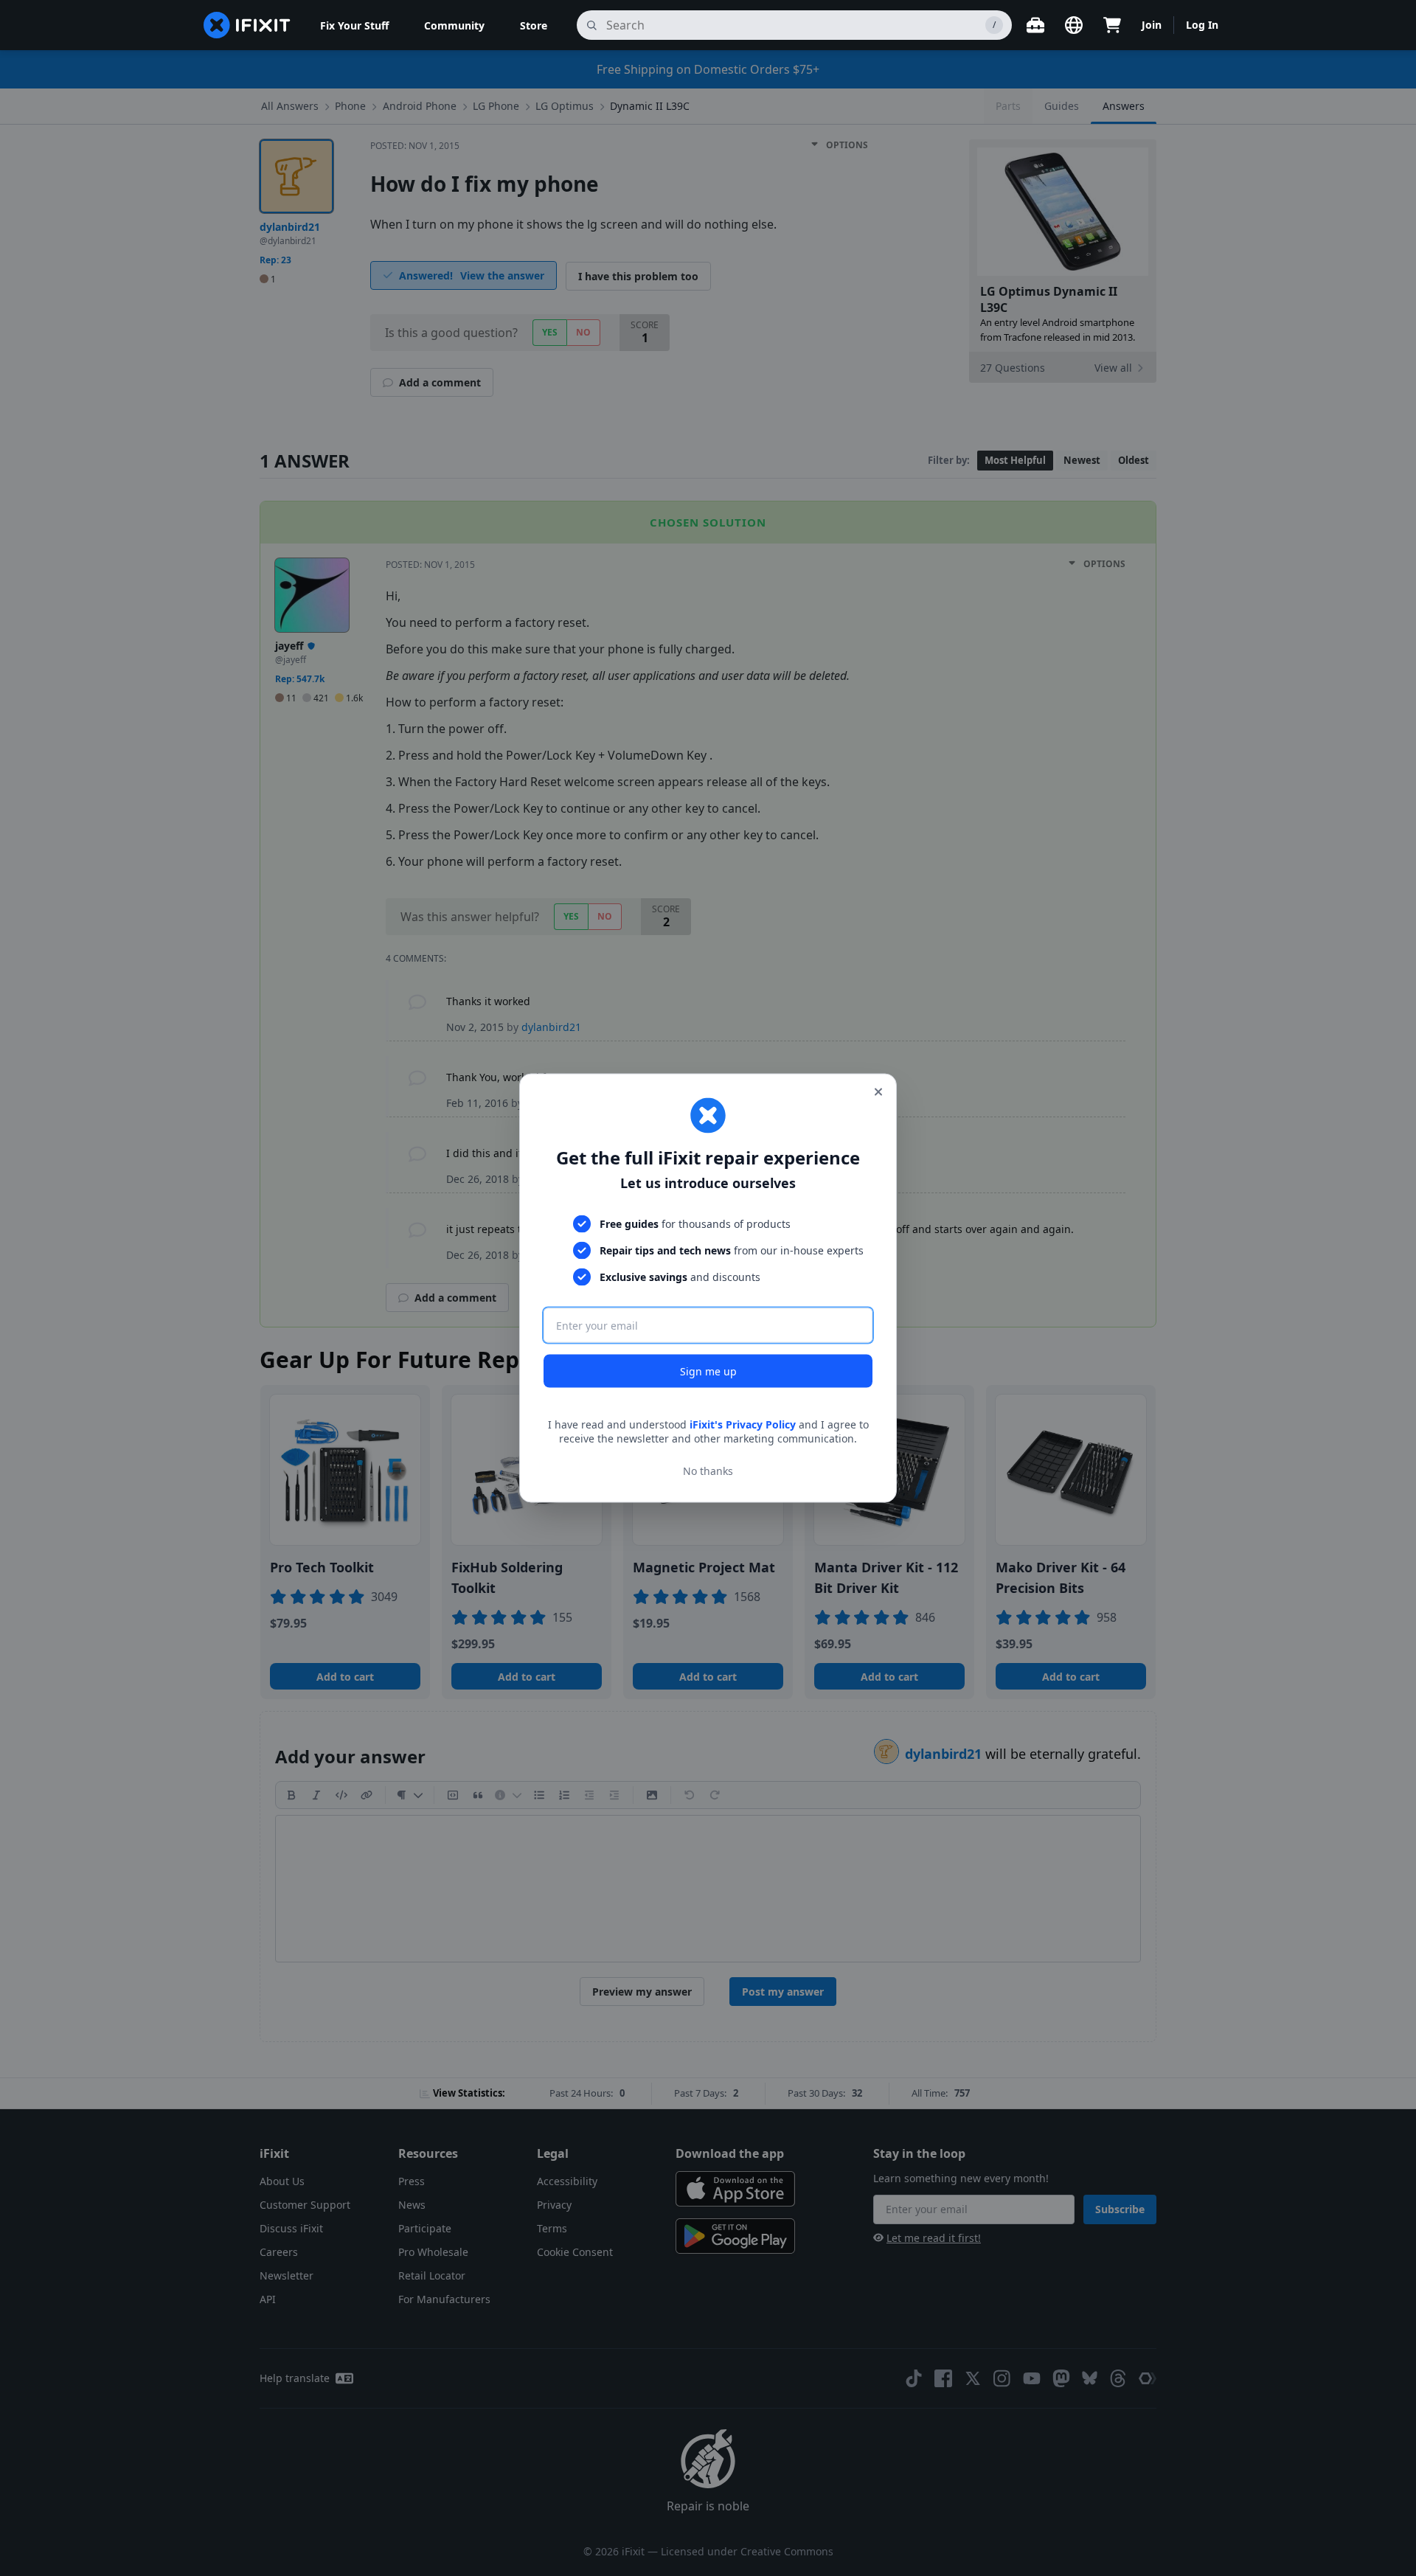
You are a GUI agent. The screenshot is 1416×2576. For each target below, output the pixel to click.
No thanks (708, 1471)
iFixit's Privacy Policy (743, 1424)
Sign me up (708, 1371)
